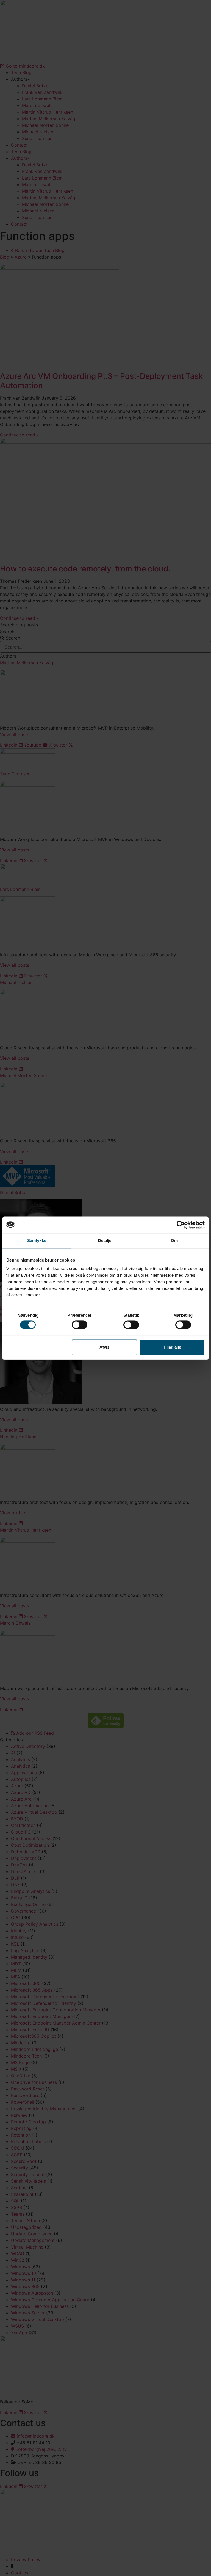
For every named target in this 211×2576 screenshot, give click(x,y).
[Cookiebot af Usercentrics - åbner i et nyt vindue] (181, 1225)
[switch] (80, 1325)
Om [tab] (174, 1241)
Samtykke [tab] (37, 1241)
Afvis (104, 1347)
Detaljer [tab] (106, 1241)
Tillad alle (172, 1347)
